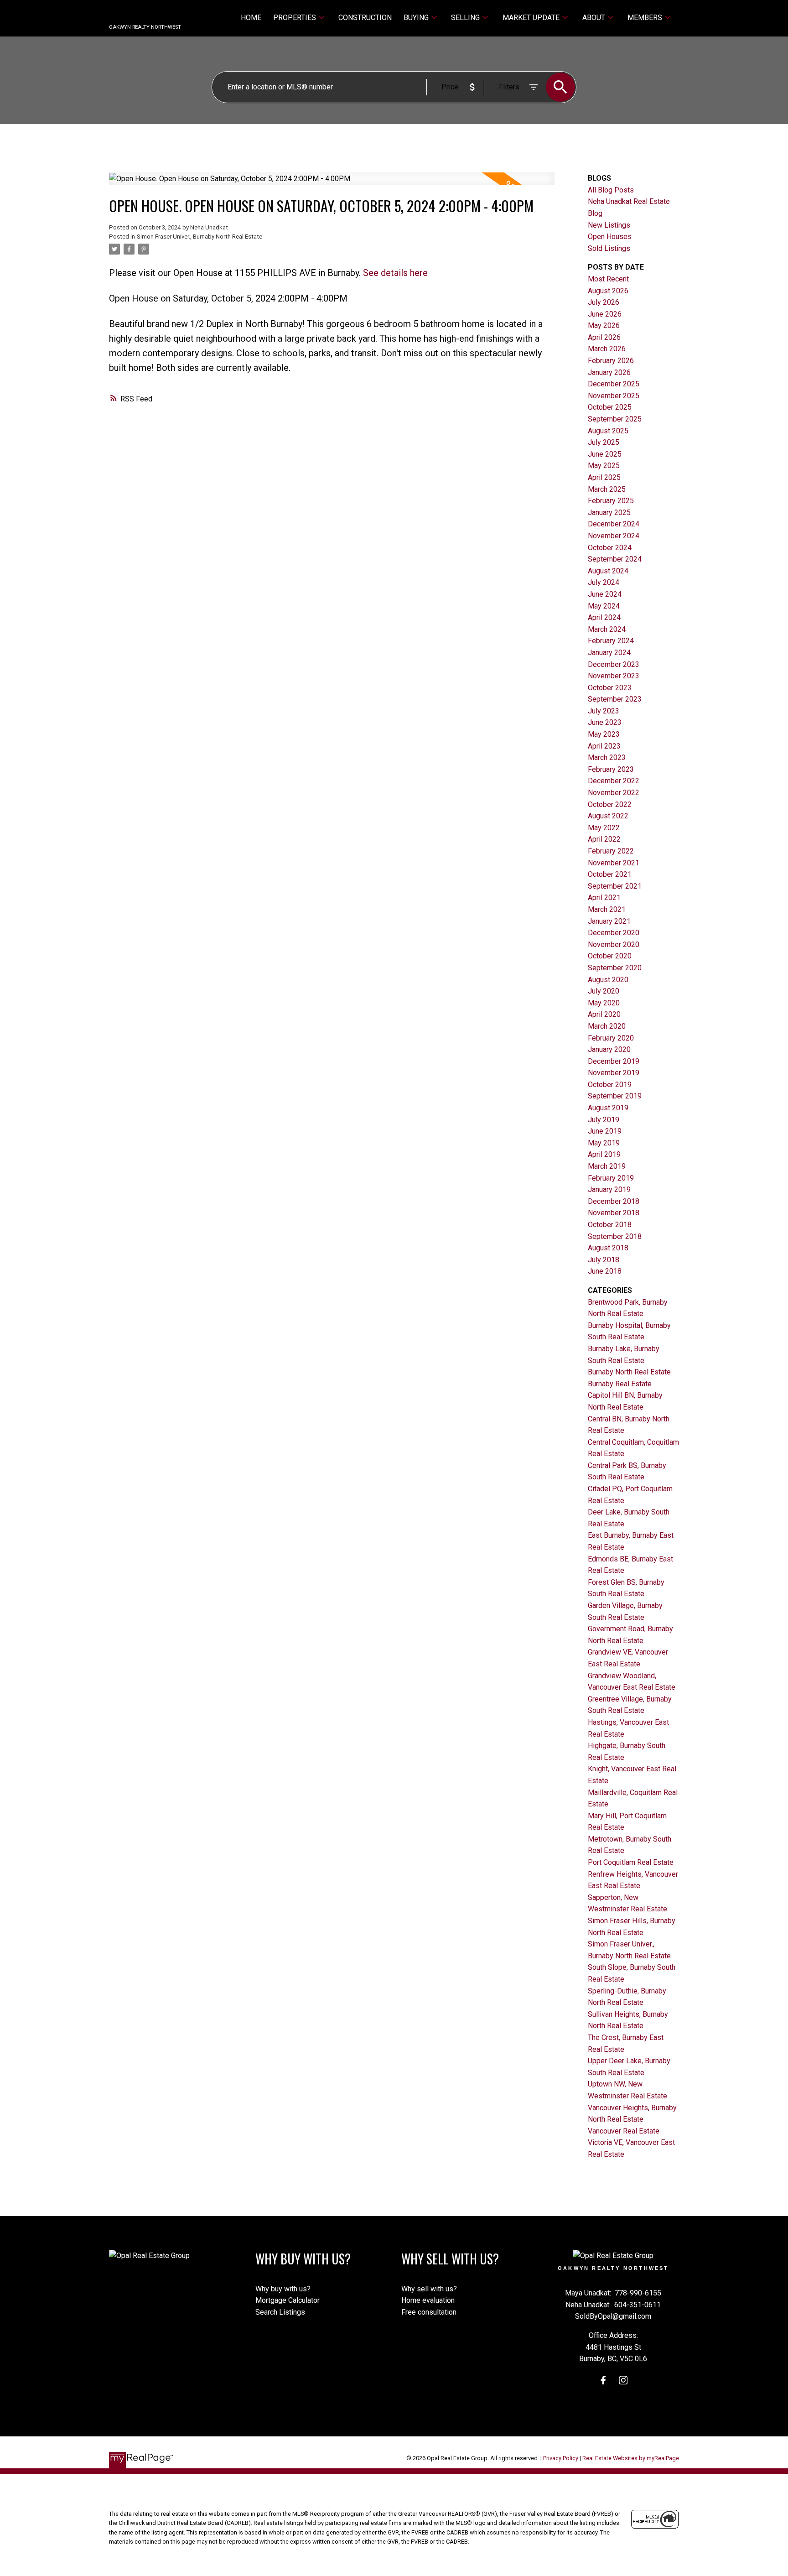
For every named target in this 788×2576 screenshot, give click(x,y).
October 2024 (610, 548)
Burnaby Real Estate (620, 1384)
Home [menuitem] (251, 18)
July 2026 (604, 302)
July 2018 (604, 1260)
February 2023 (611, 769)
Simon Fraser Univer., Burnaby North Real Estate (200, 237)
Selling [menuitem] (465, 18)
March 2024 (607, 629)
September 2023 (615, 699)
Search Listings (280, 2312)
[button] (603, 2380)
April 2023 (604, 746)
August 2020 (608, 980)
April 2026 (604, 337)
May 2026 (604, 325)
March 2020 (607, 1026)
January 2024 (609, 653)
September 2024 (615, 559)
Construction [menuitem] (365, 18)
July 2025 (604, 442)
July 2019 (604, 1120)
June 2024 (605, 594)
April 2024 (604, 617)
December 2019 (614, 1061)
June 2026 (605, 314)
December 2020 (614, 933)
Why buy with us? (283, 2289)
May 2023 (604, 734)
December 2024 (614, 524)
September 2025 (615, 419)
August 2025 (608, 431)
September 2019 (615, 1096)
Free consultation (429, 2312)
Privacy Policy (561, 2458)
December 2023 (614, 664)
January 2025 (609, 513)
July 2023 (604, 711)
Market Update (531, 18)
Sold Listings (609, 248)
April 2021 (604, 898)
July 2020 (604, 991)
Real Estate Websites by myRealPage (631, 2458)
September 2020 (615, 968)
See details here (395, 273)
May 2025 (604, 466)
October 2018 (610, 1225)
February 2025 (611, 501)
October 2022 (610, 804)
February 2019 (611, 1178)
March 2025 (607, 489)
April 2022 (604, 839)
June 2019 (605, 1131)
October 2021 (610, 874)
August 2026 (608, 291)
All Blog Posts (611, 190)
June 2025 (605, 454)
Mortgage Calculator (288, 2300)
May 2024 (604, 606)
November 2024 (614, 536)
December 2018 (614, 1201)
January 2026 (609, 372)
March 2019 (607, 1166)
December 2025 (614, 384)
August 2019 (608, 1108)
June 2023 (605, 722)
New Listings (609, 225)
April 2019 (604, 1154)
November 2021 (614, 863)
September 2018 (615, 1236)
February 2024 (611, 641)
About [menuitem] (594, 18)
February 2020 (611, 1038)
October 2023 (610, 688)
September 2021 (615, 886)
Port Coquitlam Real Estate (631, 1862)
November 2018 (614, 1213)
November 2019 (614, 1073)
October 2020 (610, 956)
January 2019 (609, 1189)
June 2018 (605, 1271)
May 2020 (604, 1003)
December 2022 (614, 781)
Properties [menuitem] (295, 18)
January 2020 (609, 1049)
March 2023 (607, 757)
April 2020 (604, 1014)
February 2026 (611, 361)
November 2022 (614, 793)
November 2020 (614, 945)
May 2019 (604, 1143)
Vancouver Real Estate (624, 2131)
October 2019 (610, 1085)
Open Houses (610, 237)
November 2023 (614, 676)
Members (645, 18)
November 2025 (614, 396)
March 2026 (607, 349)
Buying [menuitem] (416, 18)
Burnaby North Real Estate (629, 1372)
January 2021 (609, 921)
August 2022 (608, 816)
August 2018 (608, 1248)
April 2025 (604, 477)
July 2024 (604, 582)
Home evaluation (428, 2300)
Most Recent (608, 279)
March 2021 (607, 909)
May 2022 (604, 828)
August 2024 (608, 571)
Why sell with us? (429, 2289)
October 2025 (610, 407)
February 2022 (611, 851)
